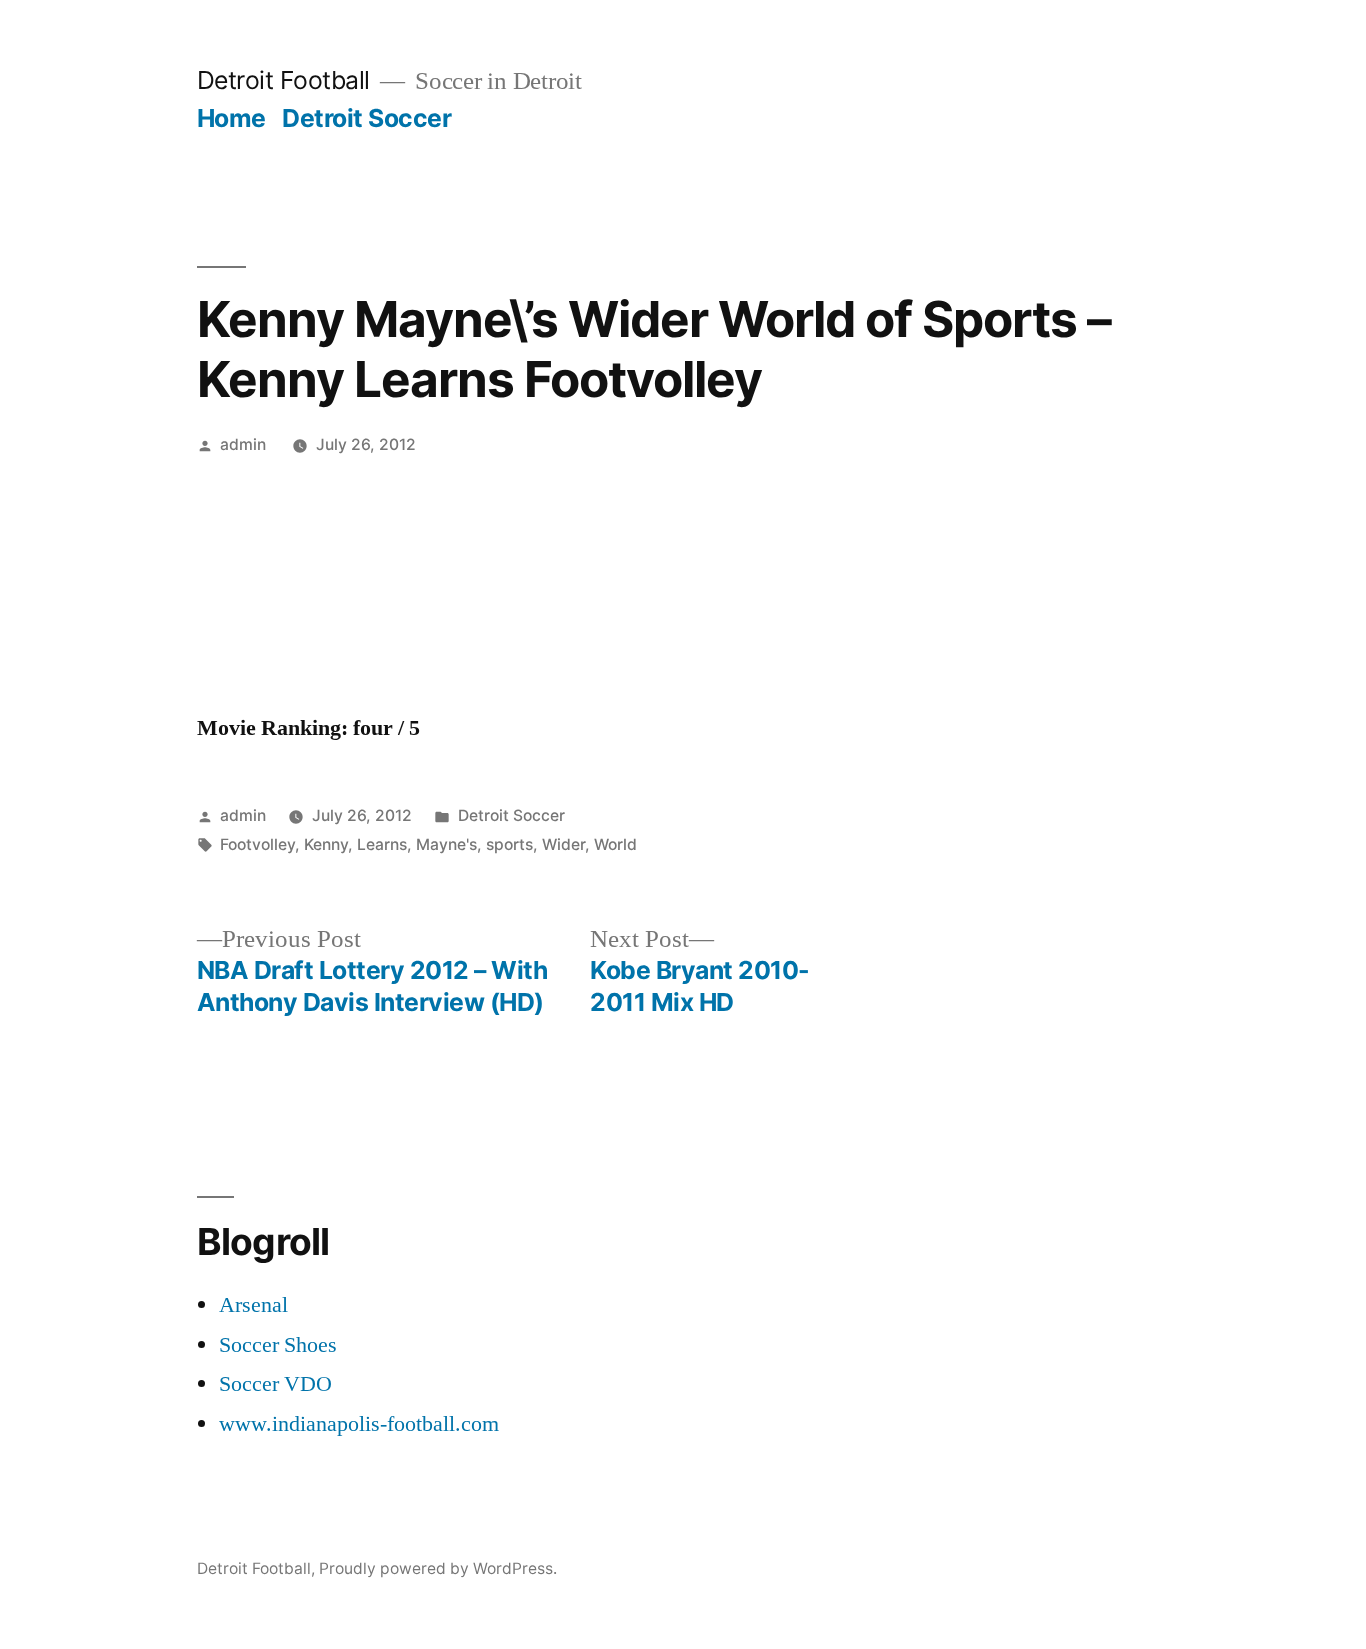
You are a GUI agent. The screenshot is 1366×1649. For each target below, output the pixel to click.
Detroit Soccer (366, 118)
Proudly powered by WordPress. (438, 1568)
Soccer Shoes (278, 1345)
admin (243, 444)
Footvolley (257, 844)
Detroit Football (283, 80)
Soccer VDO (275, 1384)
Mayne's (446, 844)
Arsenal (253, 1305)
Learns (382, 844)
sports (509, 844)
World (615, 844)
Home (231, 118)
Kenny (326, 844)
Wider (563, 844)
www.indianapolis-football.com (359, 1424)
